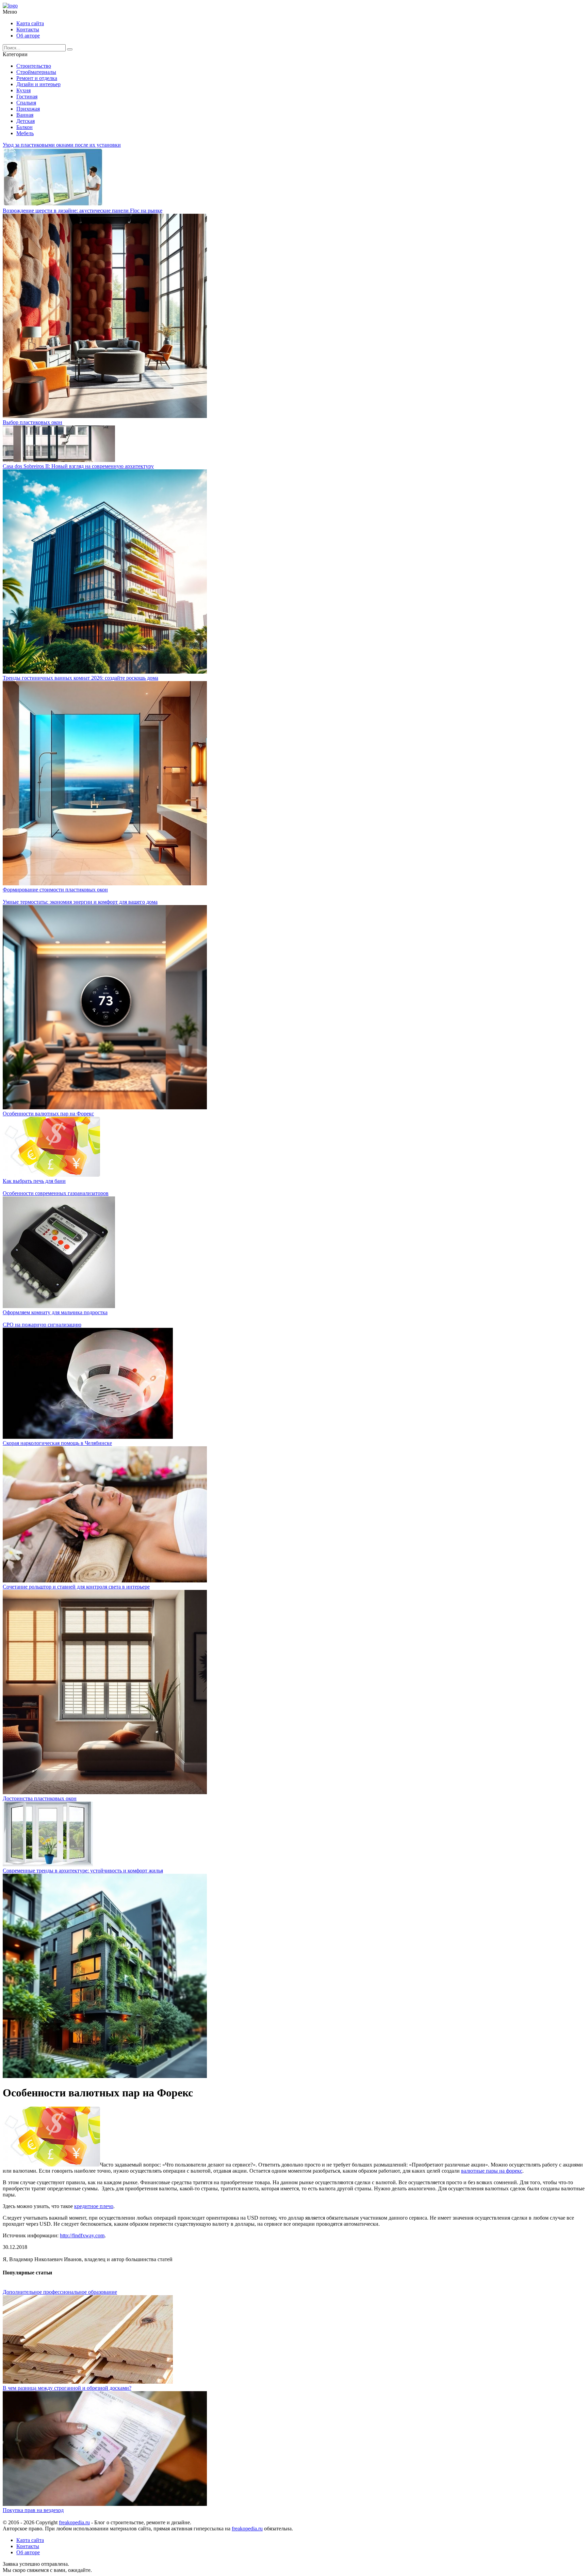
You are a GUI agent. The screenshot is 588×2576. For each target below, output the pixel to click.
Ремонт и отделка (37, 78)
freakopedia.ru (74, 2522)
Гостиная (27, 96)
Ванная (25, 115)
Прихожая (28, 109)
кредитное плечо (94, 2206)
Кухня (23, 90)
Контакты (28, 29)
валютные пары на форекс (492, 2171)
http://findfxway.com (82, 2235)
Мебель (25, 133)
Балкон (24, 127)
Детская (26, 121)
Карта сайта (30, 23)
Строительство (34, 66)
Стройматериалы (36, 72)
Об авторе (28, 36)
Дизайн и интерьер (38, 84)
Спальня (26, 103)
